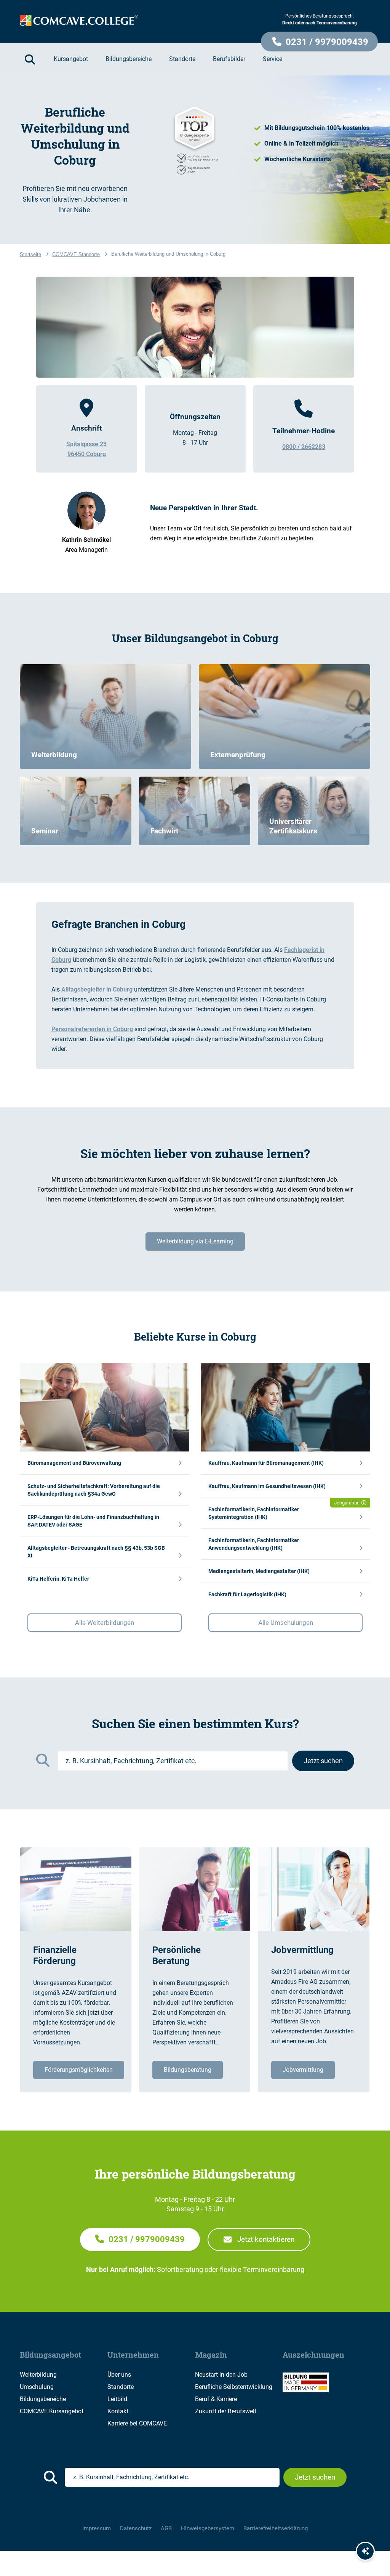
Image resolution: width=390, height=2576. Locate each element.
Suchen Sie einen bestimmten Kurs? (195, 1724)
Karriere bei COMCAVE (137, 2423)
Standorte (121, 2387)
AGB (166, 2528)
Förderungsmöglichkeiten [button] (79, 2070)
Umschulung (37, 2387)
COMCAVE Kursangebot (52, 2411)
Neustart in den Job (221, 2375)
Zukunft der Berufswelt (226, 2411)
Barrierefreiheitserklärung (276, 2528)
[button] (319, 42)
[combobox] (173, 1761)
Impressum (97, 2528)
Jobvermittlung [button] (303, 2070)
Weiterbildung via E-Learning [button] (195, 1241)
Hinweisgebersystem (208, 2528)
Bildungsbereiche (43, 2399)
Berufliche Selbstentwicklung (234, 2387)
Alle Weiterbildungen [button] (105, 1623)
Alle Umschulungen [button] (286, 1623)
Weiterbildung (38, 2375)
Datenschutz (136, 2528)
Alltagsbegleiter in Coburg (97, 989)
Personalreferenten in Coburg (92, 1029)
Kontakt (118, 2411)
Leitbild (117, 2399)
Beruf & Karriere (216, 2399)
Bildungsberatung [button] (188, 2070)
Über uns (119, 2375)
